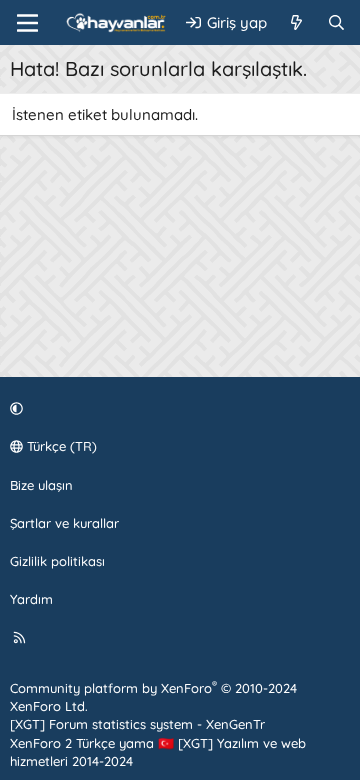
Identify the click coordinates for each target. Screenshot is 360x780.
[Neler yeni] (296, 22)
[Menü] (27, 23)
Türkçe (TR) (60, 446)
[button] (177, 408)
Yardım (31, 599)
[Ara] (336, 22)
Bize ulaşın (41, 485)
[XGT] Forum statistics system (137, 724)
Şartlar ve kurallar (64, 523)
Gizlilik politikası (57, 561)
